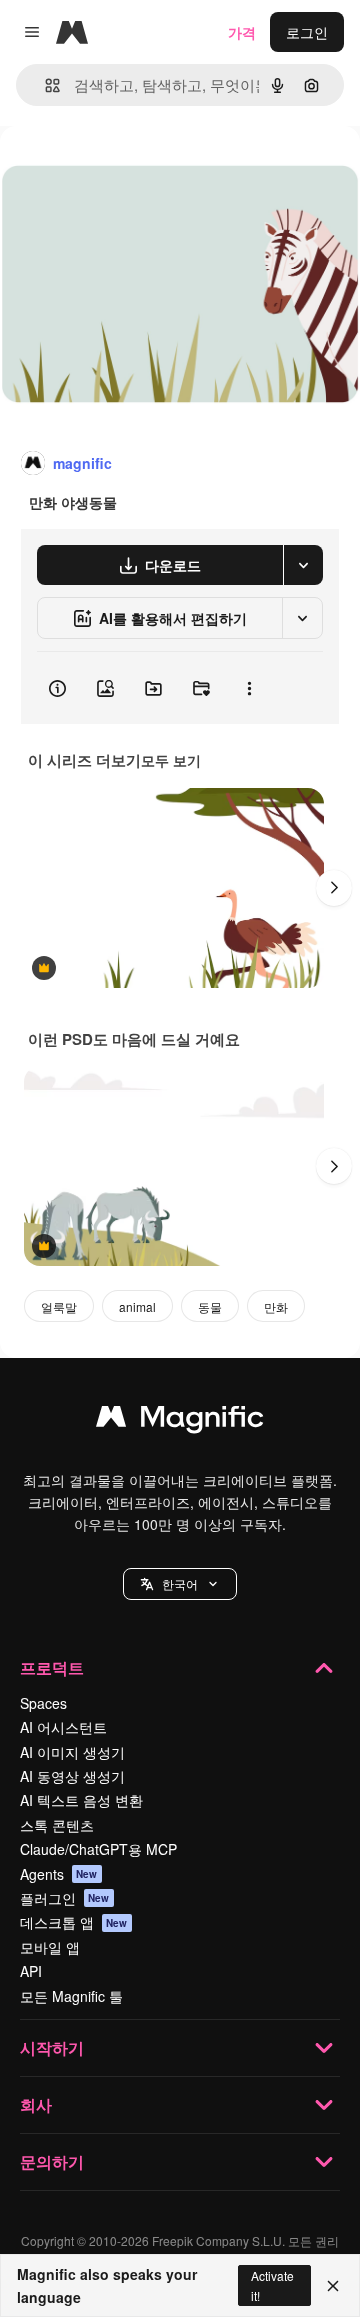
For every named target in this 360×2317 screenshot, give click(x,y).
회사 (36, 2104)
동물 (210, 1306)
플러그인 (65, 1898)
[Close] (333, 2286)
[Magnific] (180, 1421)
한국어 (180, 1583)
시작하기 (52, 2047)
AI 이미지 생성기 (72, 1752)
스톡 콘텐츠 (57, 1825)
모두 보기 (171, 760)
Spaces (43, 1703)
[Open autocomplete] (44, 85)
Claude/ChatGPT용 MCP (98, 1849)
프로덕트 (52, 1667)
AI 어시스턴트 (63, 1727)
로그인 (307, 32)
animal (137, 1306)
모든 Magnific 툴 (71, 1996)
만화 (276, 1306)
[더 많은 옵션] (249, 688)
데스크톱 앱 (74, 1922)
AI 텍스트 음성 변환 (81, 1800)
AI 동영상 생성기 (72, 1776)
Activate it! (272, 2285)
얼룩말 (59, 1306)
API (31, 1971)
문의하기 (52, 2161)
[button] (180, 1584)
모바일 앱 (50, 1947)
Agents (59, 1874)
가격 (242, 32)
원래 (115, 171)
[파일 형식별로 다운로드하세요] (303, 565)
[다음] (334, 888)
